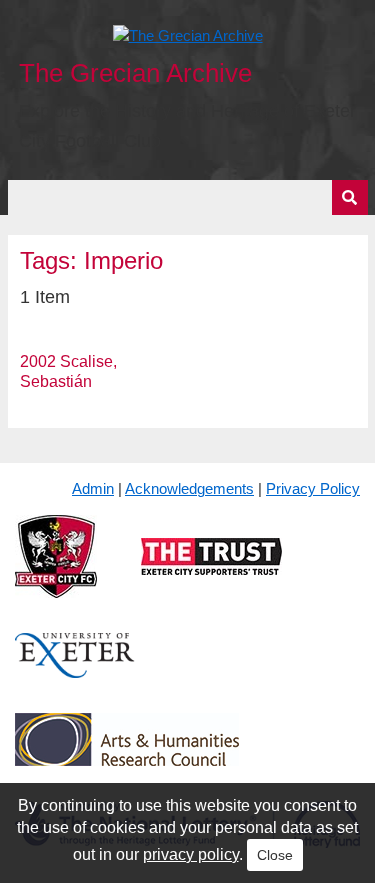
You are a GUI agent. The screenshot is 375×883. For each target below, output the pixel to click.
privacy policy (191, 854)
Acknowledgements (189, 488)
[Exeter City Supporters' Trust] (211, 572)
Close (275, 855)
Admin (93, 488)
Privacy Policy (313, 488)
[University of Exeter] (75, 671)
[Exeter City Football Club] (56, 572)
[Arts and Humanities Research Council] (127, 755)
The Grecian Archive (135, 73)
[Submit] (350, 197)
